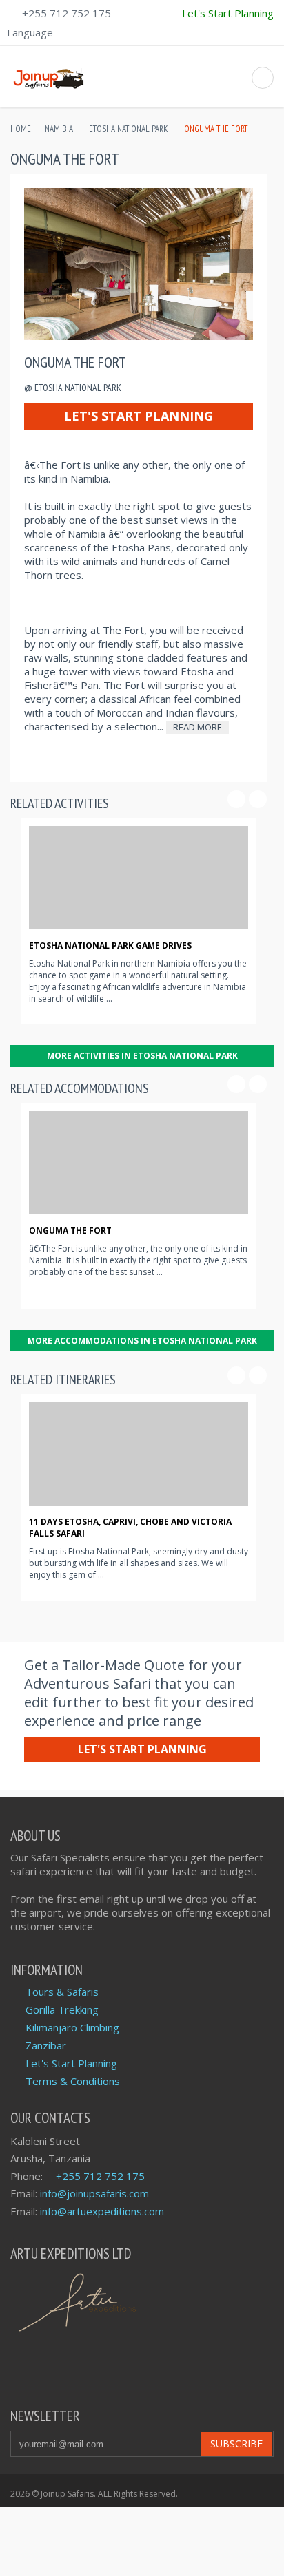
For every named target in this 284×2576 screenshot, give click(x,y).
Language (30, 32)
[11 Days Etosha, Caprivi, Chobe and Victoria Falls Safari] (139, 1454)
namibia (59, 129)
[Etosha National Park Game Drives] (139, 878)
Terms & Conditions (73, 2081)
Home (21, 129)
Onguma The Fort (70, 1231)
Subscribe (236, 2443)
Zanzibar (46, 2045)
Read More (197, 727)
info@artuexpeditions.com (102, 2211)
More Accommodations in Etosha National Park (142, 1341)
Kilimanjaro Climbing (72, 2027)
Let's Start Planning (139, 416)
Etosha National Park (128, 129)
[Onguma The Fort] (139, 1163)
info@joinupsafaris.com (94, 2193)
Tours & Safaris (62, 1992)
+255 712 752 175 (67, 13)
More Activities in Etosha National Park (142, 1056)
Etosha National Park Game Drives (110, 946)
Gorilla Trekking (62, 2009)
